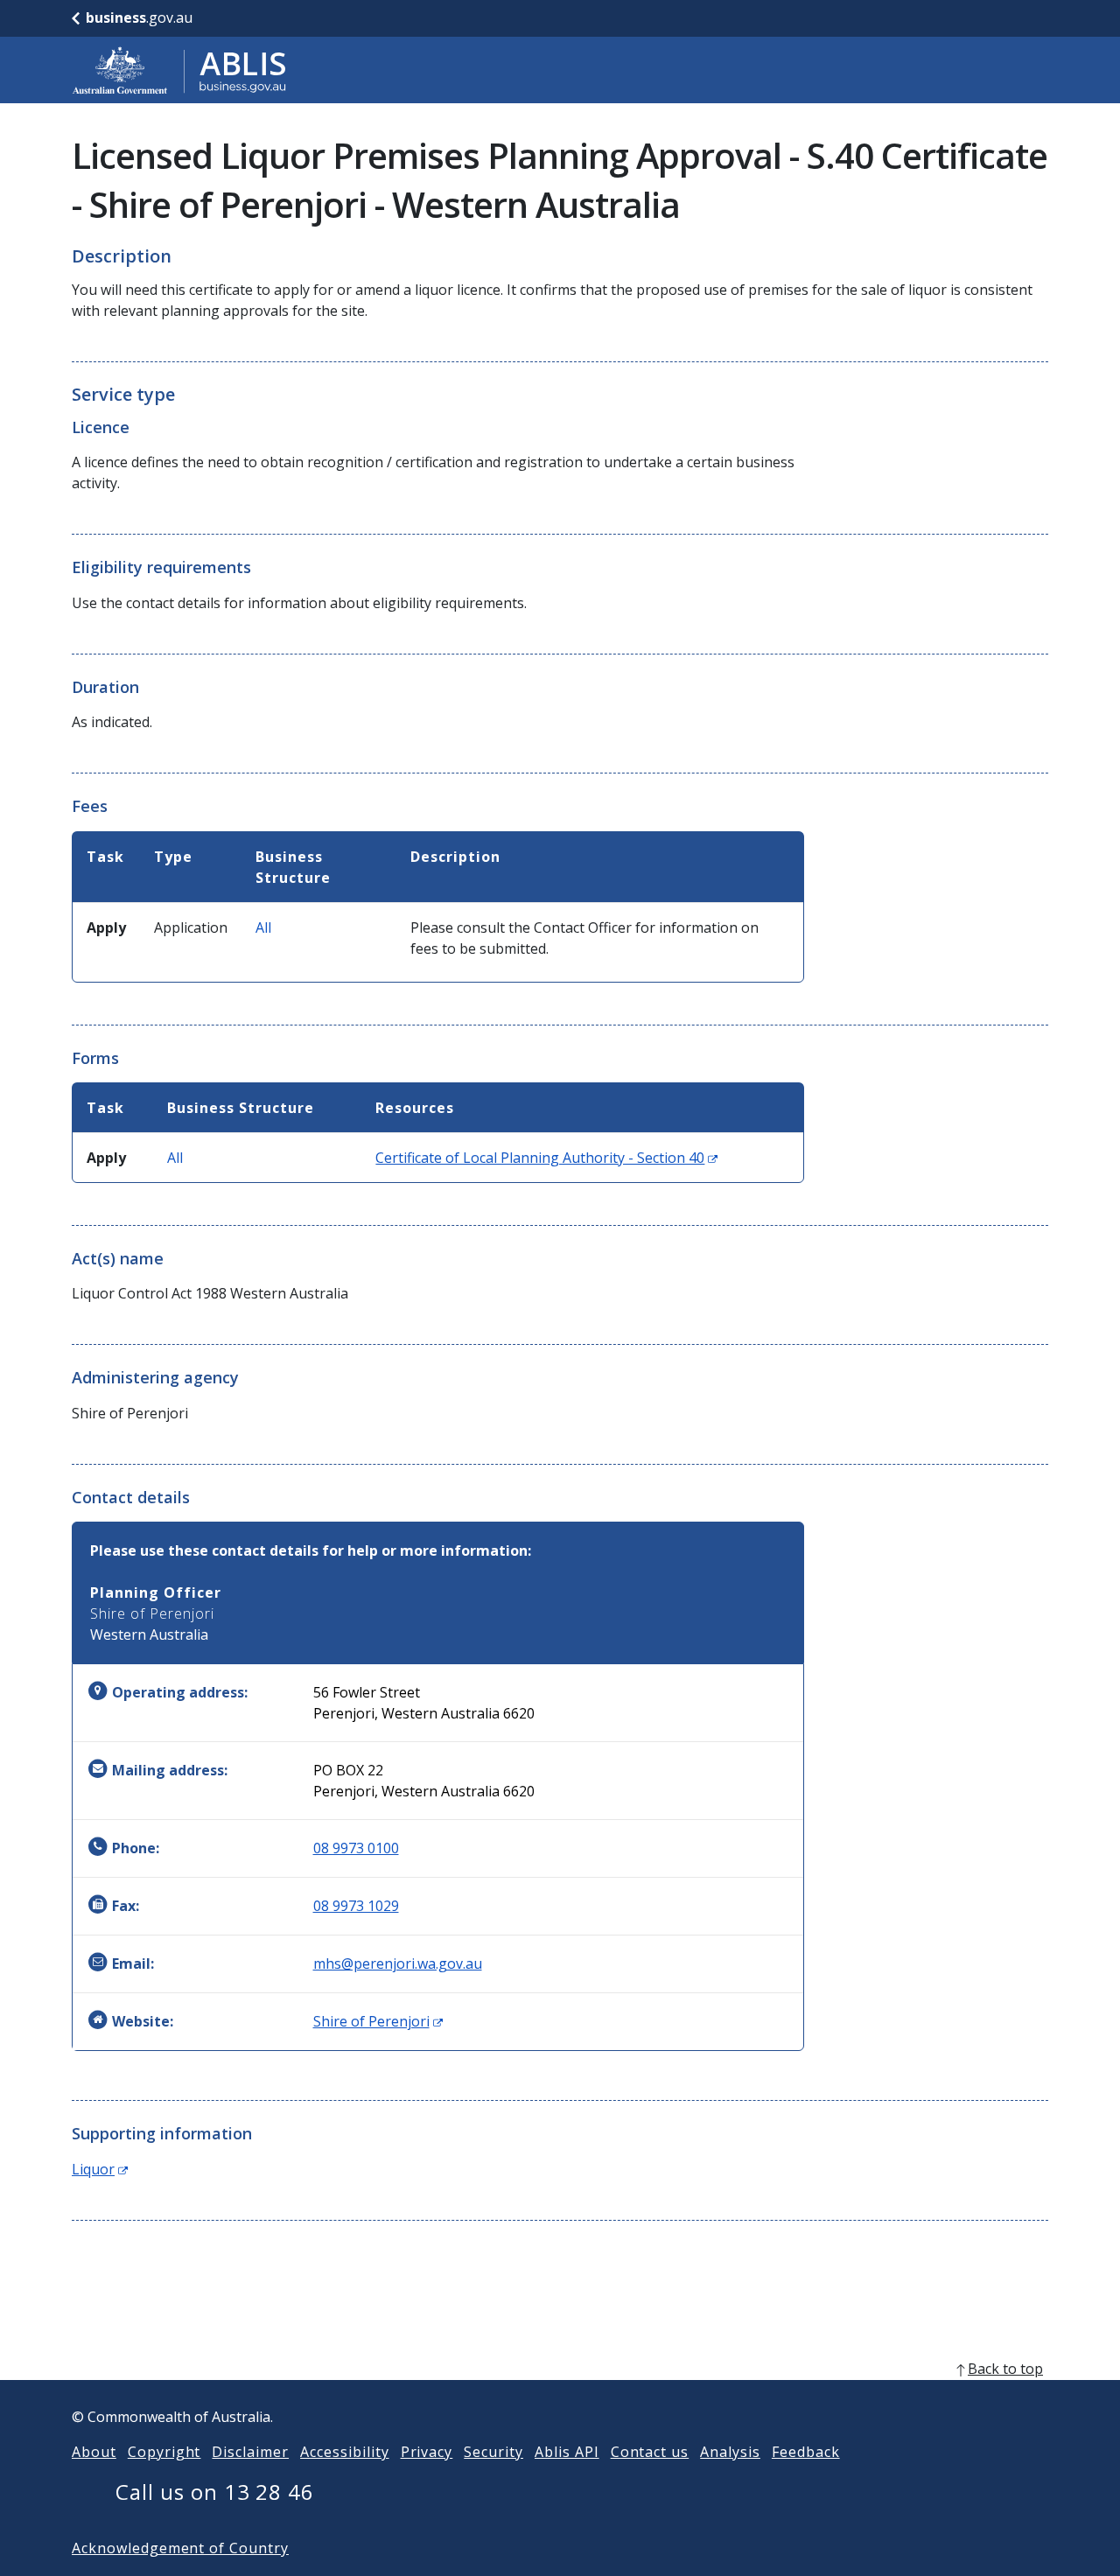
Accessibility (344, 2452)
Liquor (100, 2169)
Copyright (164, 2452)
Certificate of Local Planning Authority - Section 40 (546, 1158)
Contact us (650, 2452)
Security (493, 2452)
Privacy (427, 2452)
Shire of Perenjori (378, 2021)
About (94, 2452)
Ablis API (567, 2452)
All (263, 927)
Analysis (730, 2452)
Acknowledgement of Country (180, 2548)
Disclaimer (250, 2452)
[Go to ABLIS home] (179, 70)
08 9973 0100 (356, 1848)
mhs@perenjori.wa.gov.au (398, 1963)
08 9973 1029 (356, 1906)
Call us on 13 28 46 (215, 2492)
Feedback (806, 2452)
